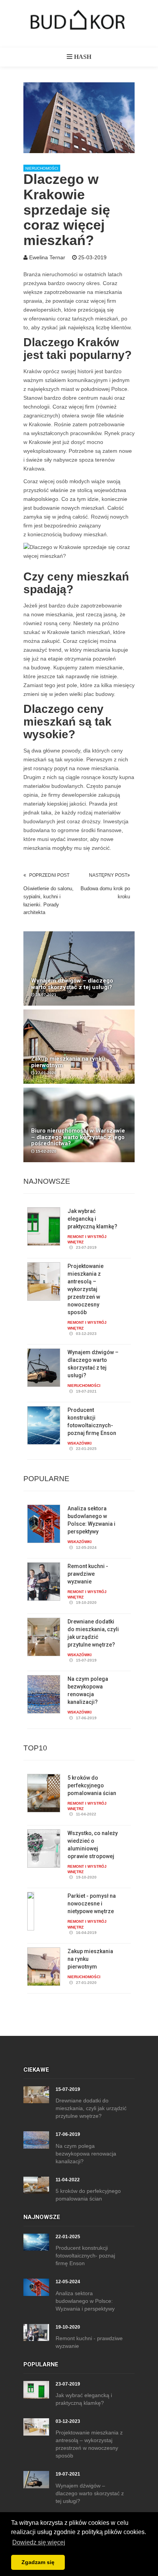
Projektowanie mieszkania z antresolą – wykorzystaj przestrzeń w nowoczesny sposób (86, 1289)
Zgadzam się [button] (38, 2562)
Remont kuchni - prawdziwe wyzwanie (88, 1574)
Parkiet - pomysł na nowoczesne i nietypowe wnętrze (92, 1904)
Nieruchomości (42, 168)
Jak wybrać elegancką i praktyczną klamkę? (92, 1219)
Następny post (108, 875)
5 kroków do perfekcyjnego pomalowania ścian (92, 1785)
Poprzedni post (49, 875)
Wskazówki (80, 1443)
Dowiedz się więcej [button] (39, 2542)
